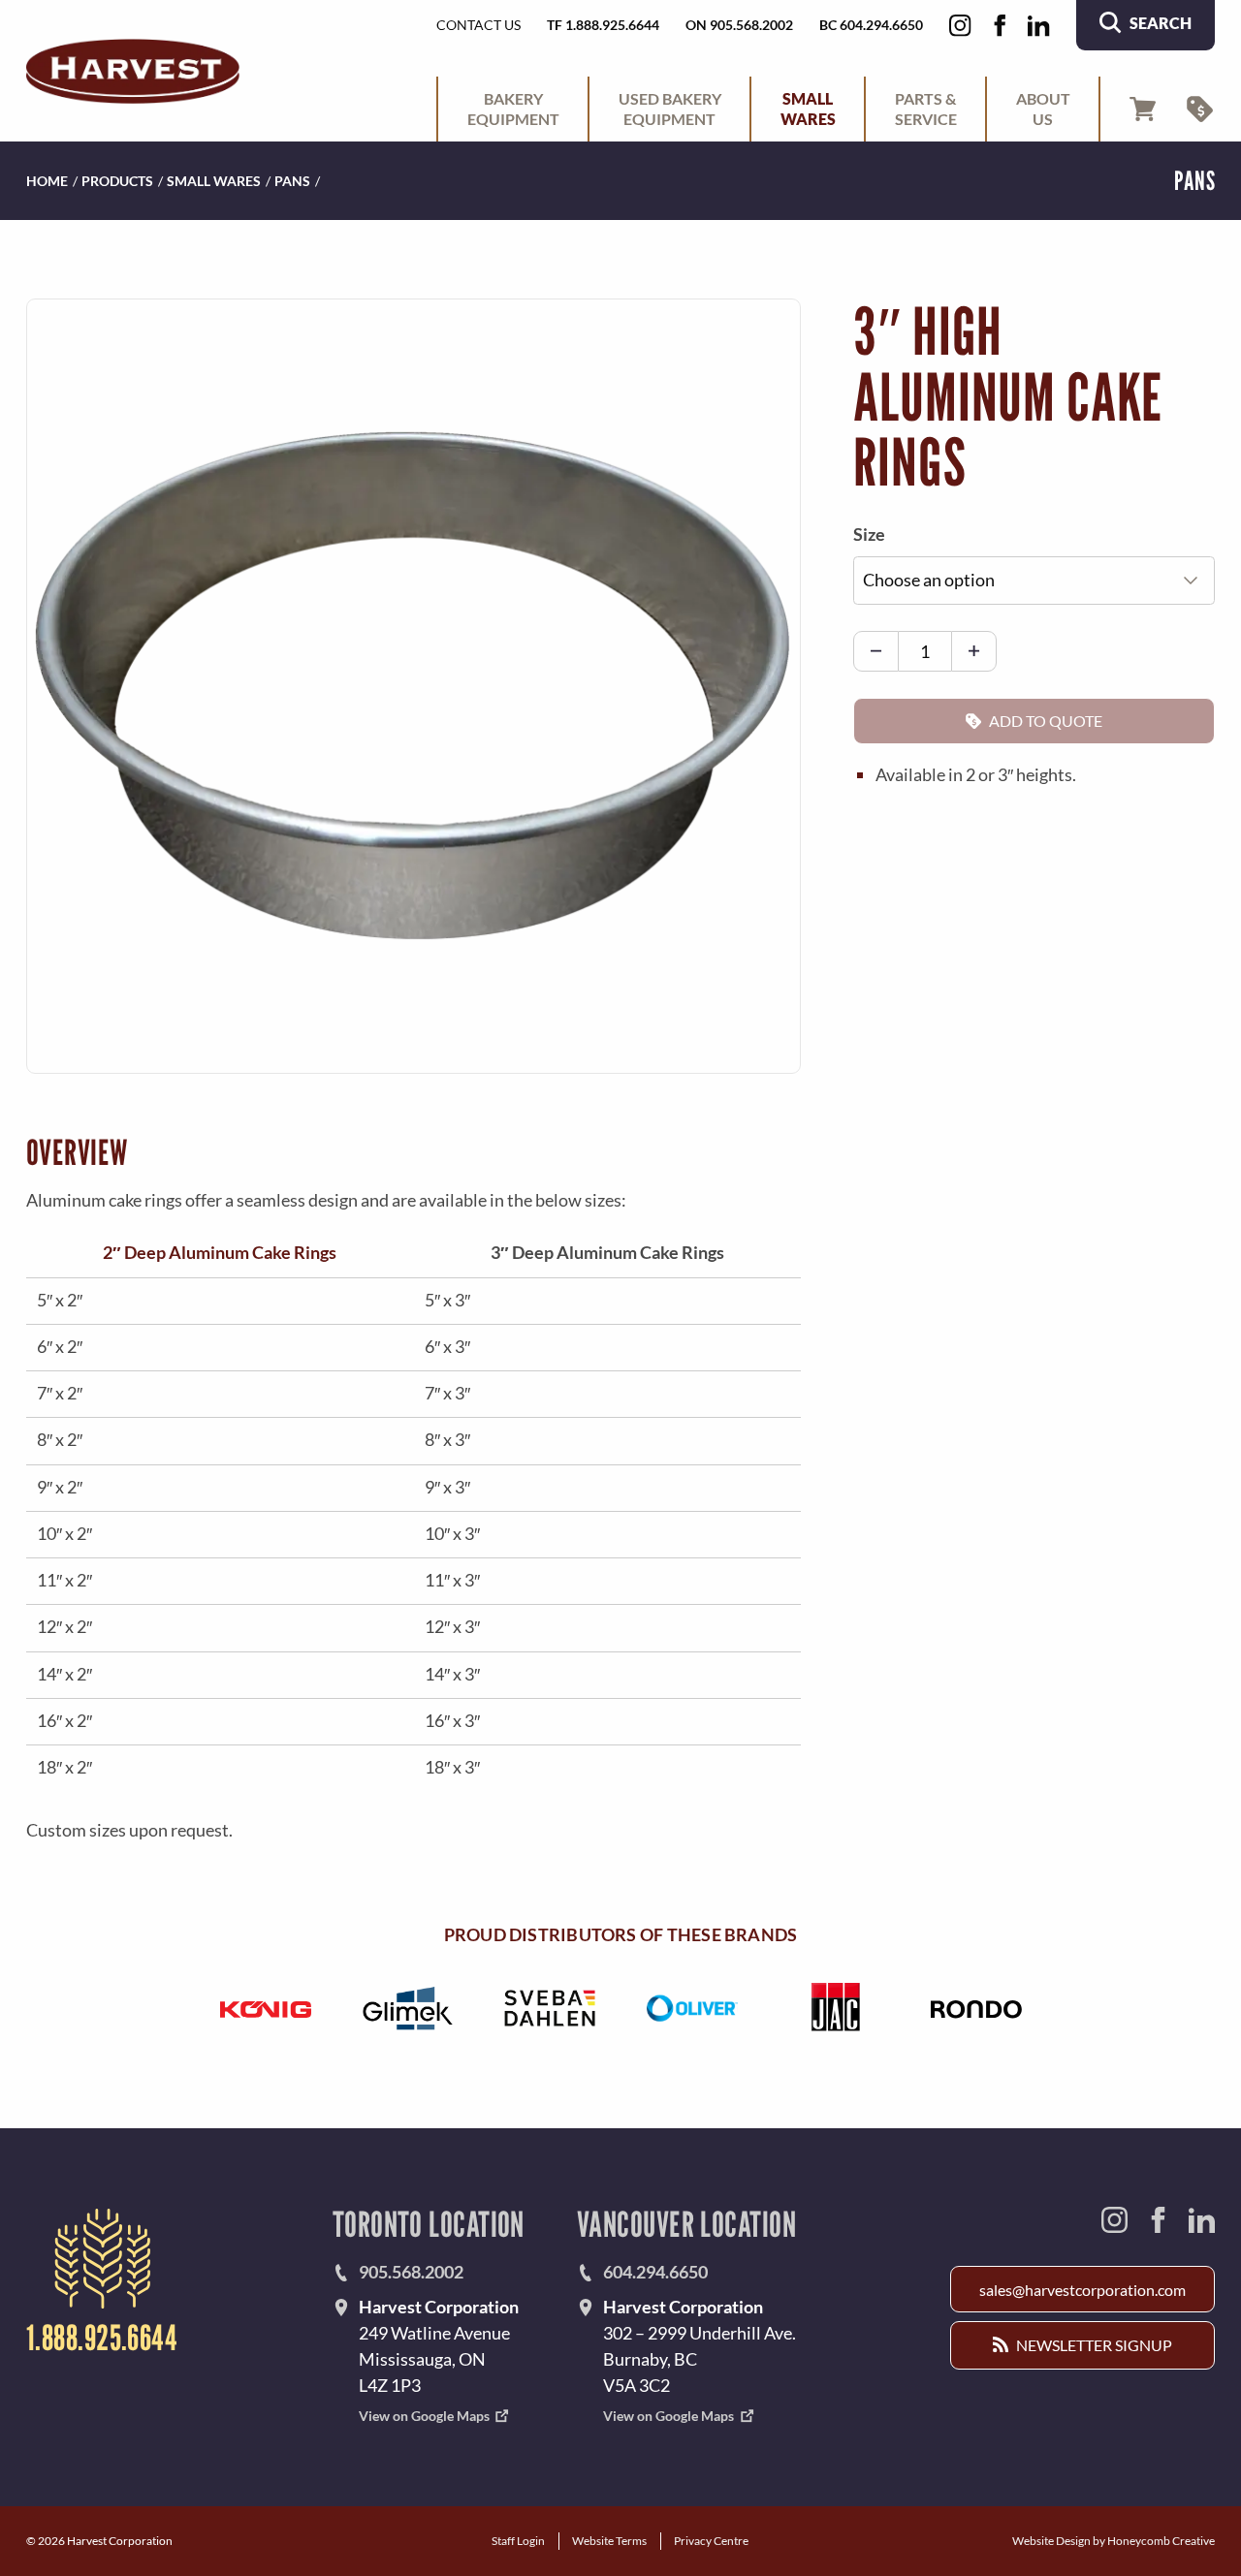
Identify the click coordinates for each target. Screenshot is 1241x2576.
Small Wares (214, 181)
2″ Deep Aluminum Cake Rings (220, 1252)
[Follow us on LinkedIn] (1039, 26)
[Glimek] (408, 2008)
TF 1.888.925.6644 (603, 25)
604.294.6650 (655, 2272)
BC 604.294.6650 (871, 25)
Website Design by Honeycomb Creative (1114, 2541)
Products (117, 181)
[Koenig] (265, 2008)
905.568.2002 (411, 2272)
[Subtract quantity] (876, 651)
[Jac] (834, 2008)
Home (47, 181)
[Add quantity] (974, 651)
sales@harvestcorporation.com (1082, 2290)
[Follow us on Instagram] (960, 26)
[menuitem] (513, 110)
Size (869, 534)
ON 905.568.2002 (739, 25)
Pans (292, 181)
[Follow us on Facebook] (1000, 26)
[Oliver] (692, 2008)
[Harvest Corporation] (133, 71)
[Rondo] (976, 2008)
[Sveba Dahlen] (549, 2008)
